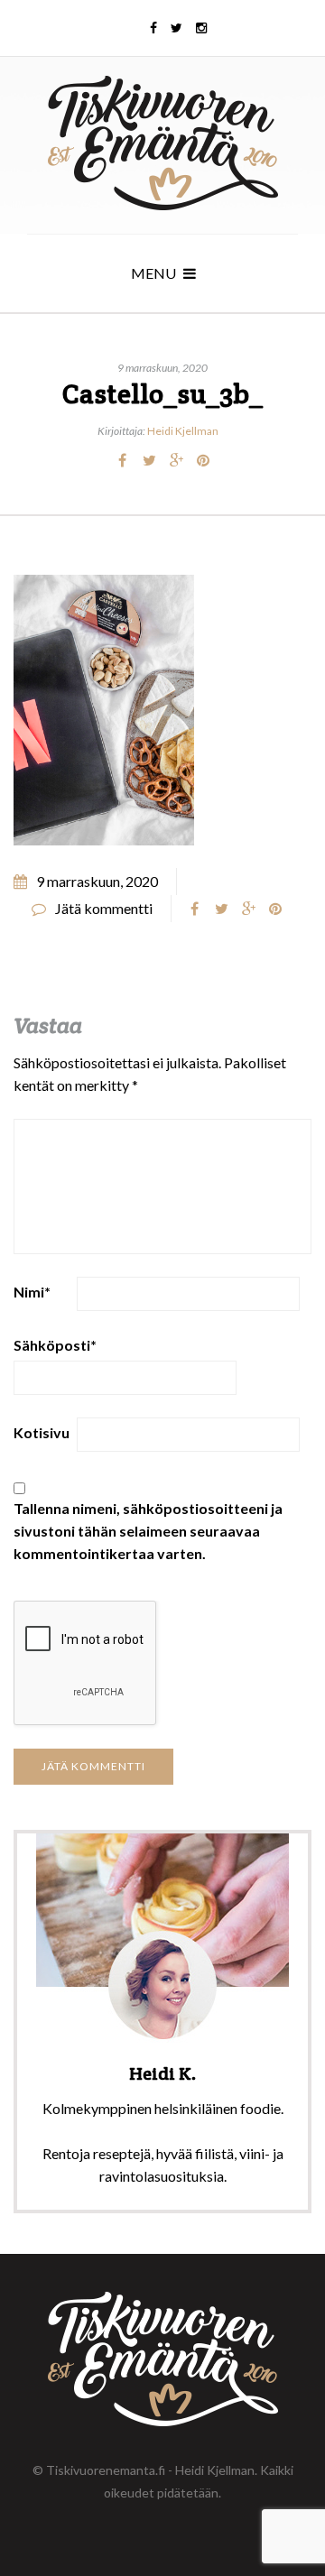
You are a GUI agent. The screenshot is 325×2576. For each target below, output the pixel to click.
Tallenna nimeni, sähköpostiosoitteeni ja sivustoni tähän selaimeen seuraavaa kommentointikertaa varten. (148, 1531)
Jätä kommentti (104, 908)
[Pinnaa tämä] (203, 460)
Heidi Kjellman (183, 431)
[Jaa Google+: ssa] (176, 460)
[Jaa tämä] (122, 460)
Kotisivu (42, 1432)
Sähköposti (55, 1345)
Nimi (32, 1292)
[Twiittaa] (149, 460)
